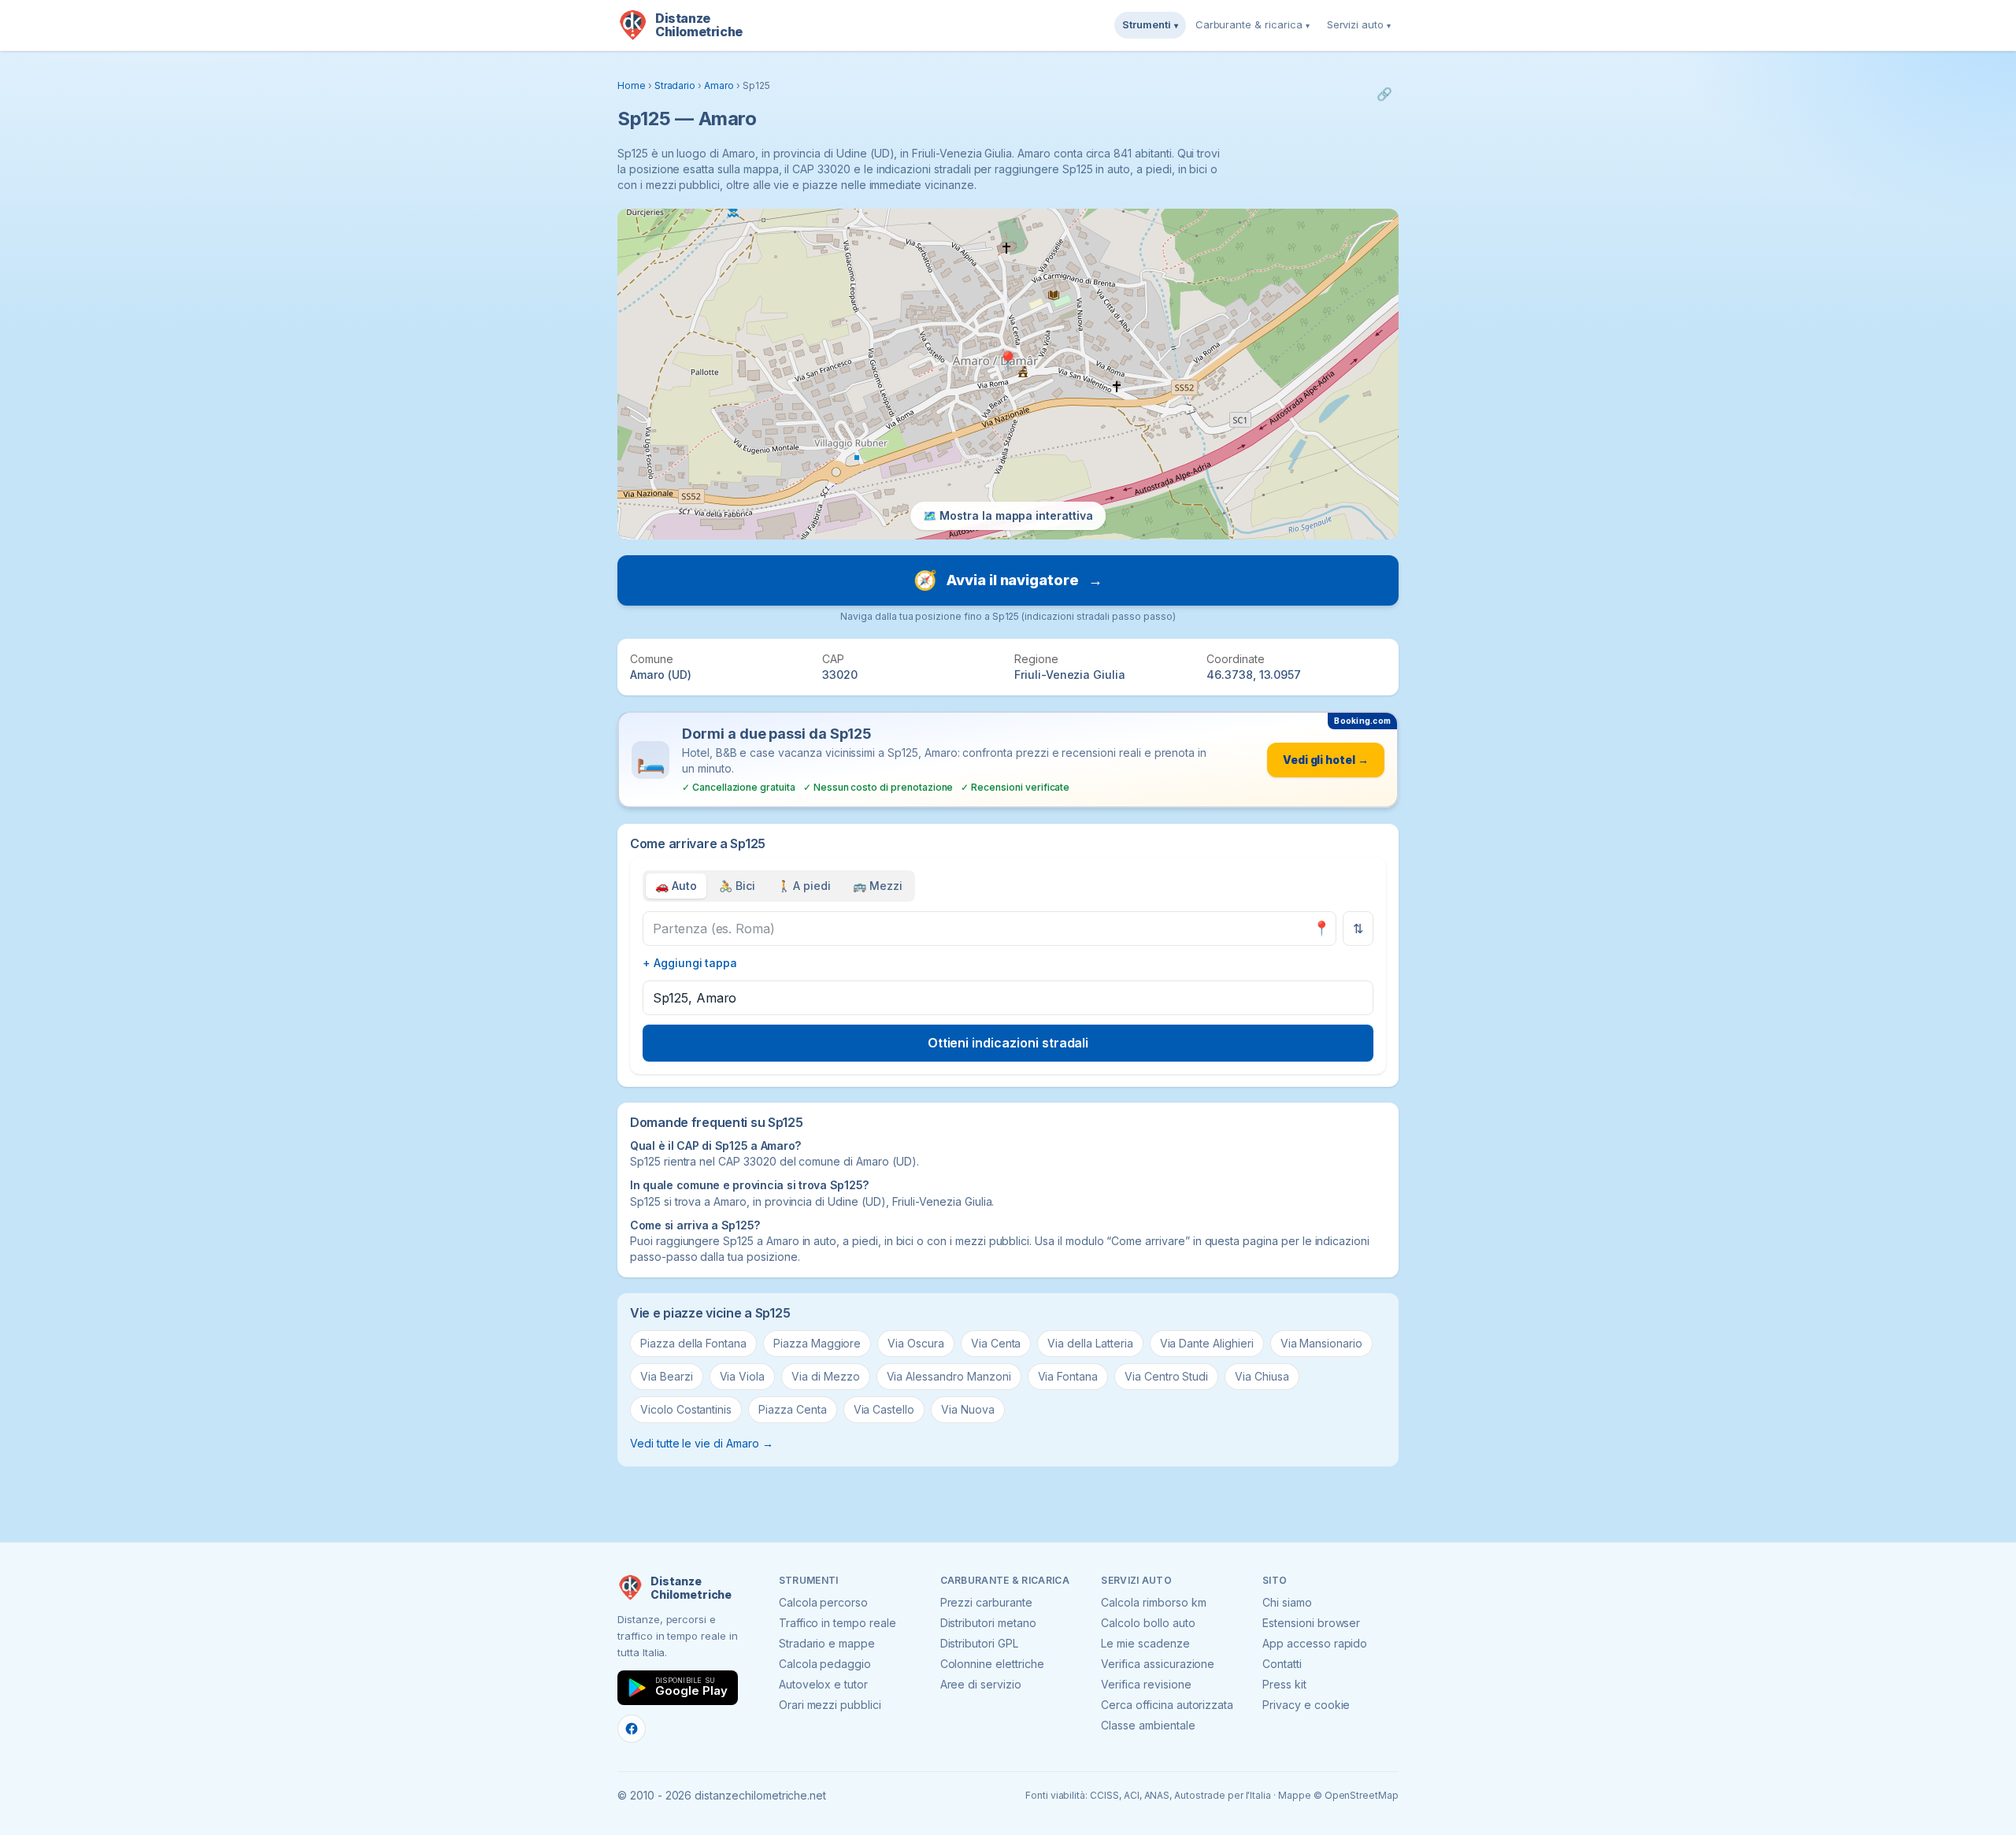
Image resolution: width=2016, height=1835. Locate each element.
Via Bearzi (667, 1376)
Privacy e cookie (1306, 1705)
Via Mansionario (1321, 1343)
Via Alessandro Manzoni (949, 1376)
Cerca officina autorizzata (1167, 1705)
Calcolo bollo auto (1148, 1623)
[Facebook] (632, 1729)
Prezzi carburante (986, 1602)
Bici (737, 886)
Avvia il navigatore (1008, 580)
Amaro (719, 85)
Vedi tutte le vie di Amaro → (702, 1443)
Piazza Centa (792, 1409)
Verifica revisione (1146, 1684)
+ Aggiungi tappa (690, 963)
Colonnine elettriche (992, 1664)
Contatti (1282, 1664)
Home (632, 85)
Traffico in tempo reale (838, 1623)
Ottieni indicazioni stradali (1008, 1043)
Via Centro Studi (1166, 1376)
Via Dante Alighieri (1207, 1343)
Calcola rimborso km (1153, 1602)
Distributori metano (988, 1623)
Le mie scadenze (1145, 1643)
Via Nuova (968, 1409)
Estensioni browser (1311, 1623)
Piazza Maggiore (817, 1343)
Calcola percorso (823, 1602)
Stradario (675, 85)
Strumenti (1150, 24)
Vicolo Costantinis (686, 1409)
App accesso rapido (1315, 1643)
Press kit (1284, 1684)
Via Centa (996, 1343)
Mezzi (878, 886)
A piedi (804, 886)
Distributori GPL (979, 1643)
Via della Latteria (1090, 1343)
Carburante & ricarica (1253, 24)
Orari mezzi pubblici (830, 1705)
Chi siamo (1287, 1602)
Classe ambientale (1148, 1725)
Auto (676, 886)
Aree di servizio (981, 1684)
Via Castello (884, 1409)
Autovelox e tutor (823, 1684)
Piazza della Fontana (693, 1343)
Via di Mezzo (825, 1376)
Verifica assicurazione (1158, 1664)
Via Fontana (1068, 1376)
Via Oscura (916, 1343)
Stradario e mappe (827, 1643)
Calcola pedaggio (825, 1664)
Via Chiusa (1262, 1376)
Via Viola (743, 1376)
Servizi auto (1359, 24)
